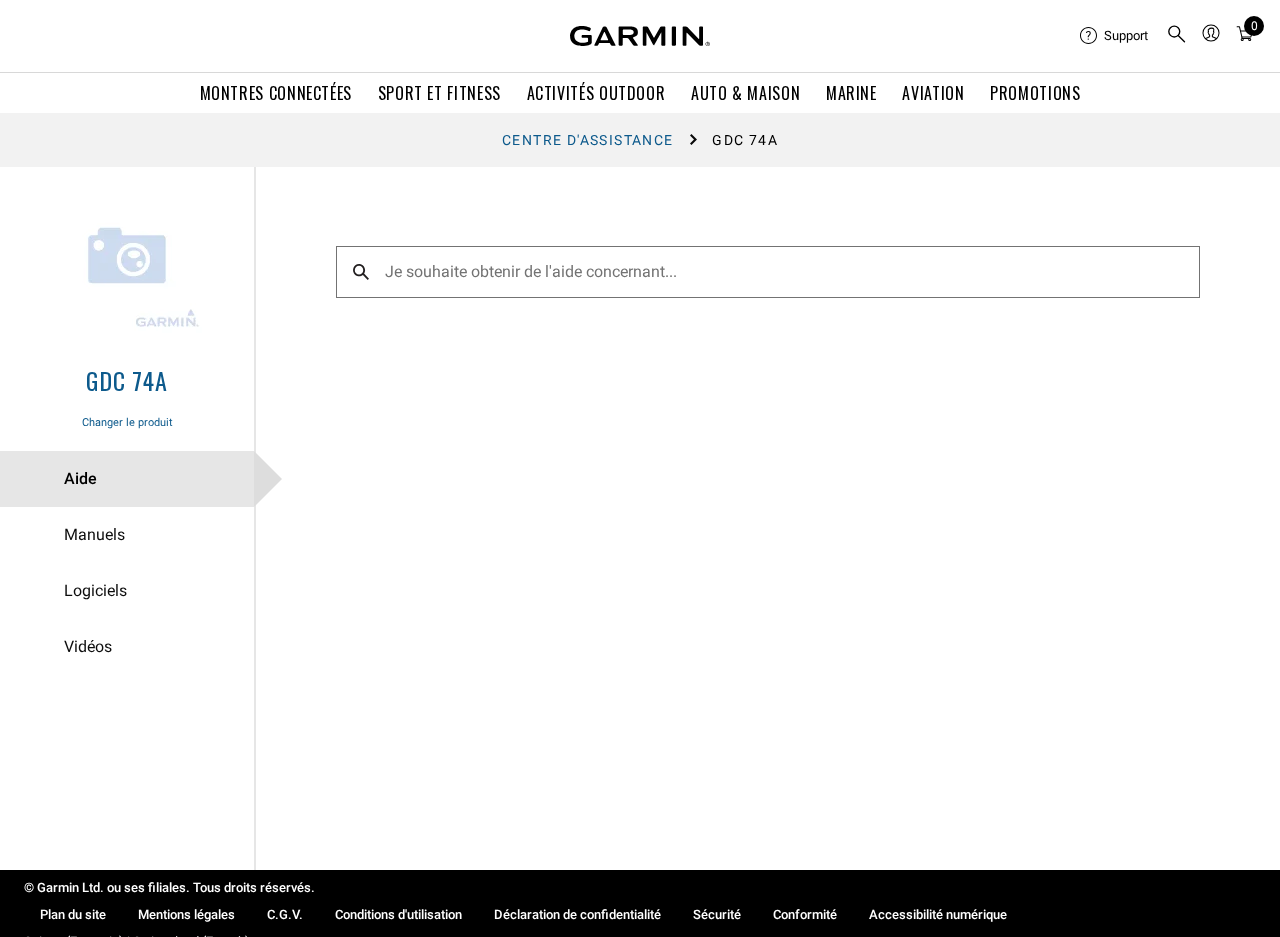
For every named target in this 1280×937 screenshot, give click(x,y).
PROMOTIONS (1035, 93)
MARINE (851, 93)
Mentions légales (186, 914)
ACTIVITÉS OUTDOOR (596, 93)
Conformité (805, 914)
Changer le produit (127, 422)
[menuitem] (1115, 36)
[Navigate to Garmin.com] (640, 36)
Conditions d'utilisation (398, 914)
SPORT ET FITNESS (439, 93)
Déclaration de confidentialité (577, 914)
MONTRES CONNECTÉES (276, 93)
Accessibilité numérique (938, 914)
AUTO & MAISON (745, 93)
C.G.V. (285, 914)
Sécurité (717, 914)
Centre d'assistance (588, 140)
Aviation (933, 93)
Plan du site (73, 914)
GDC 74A (127, 380)
